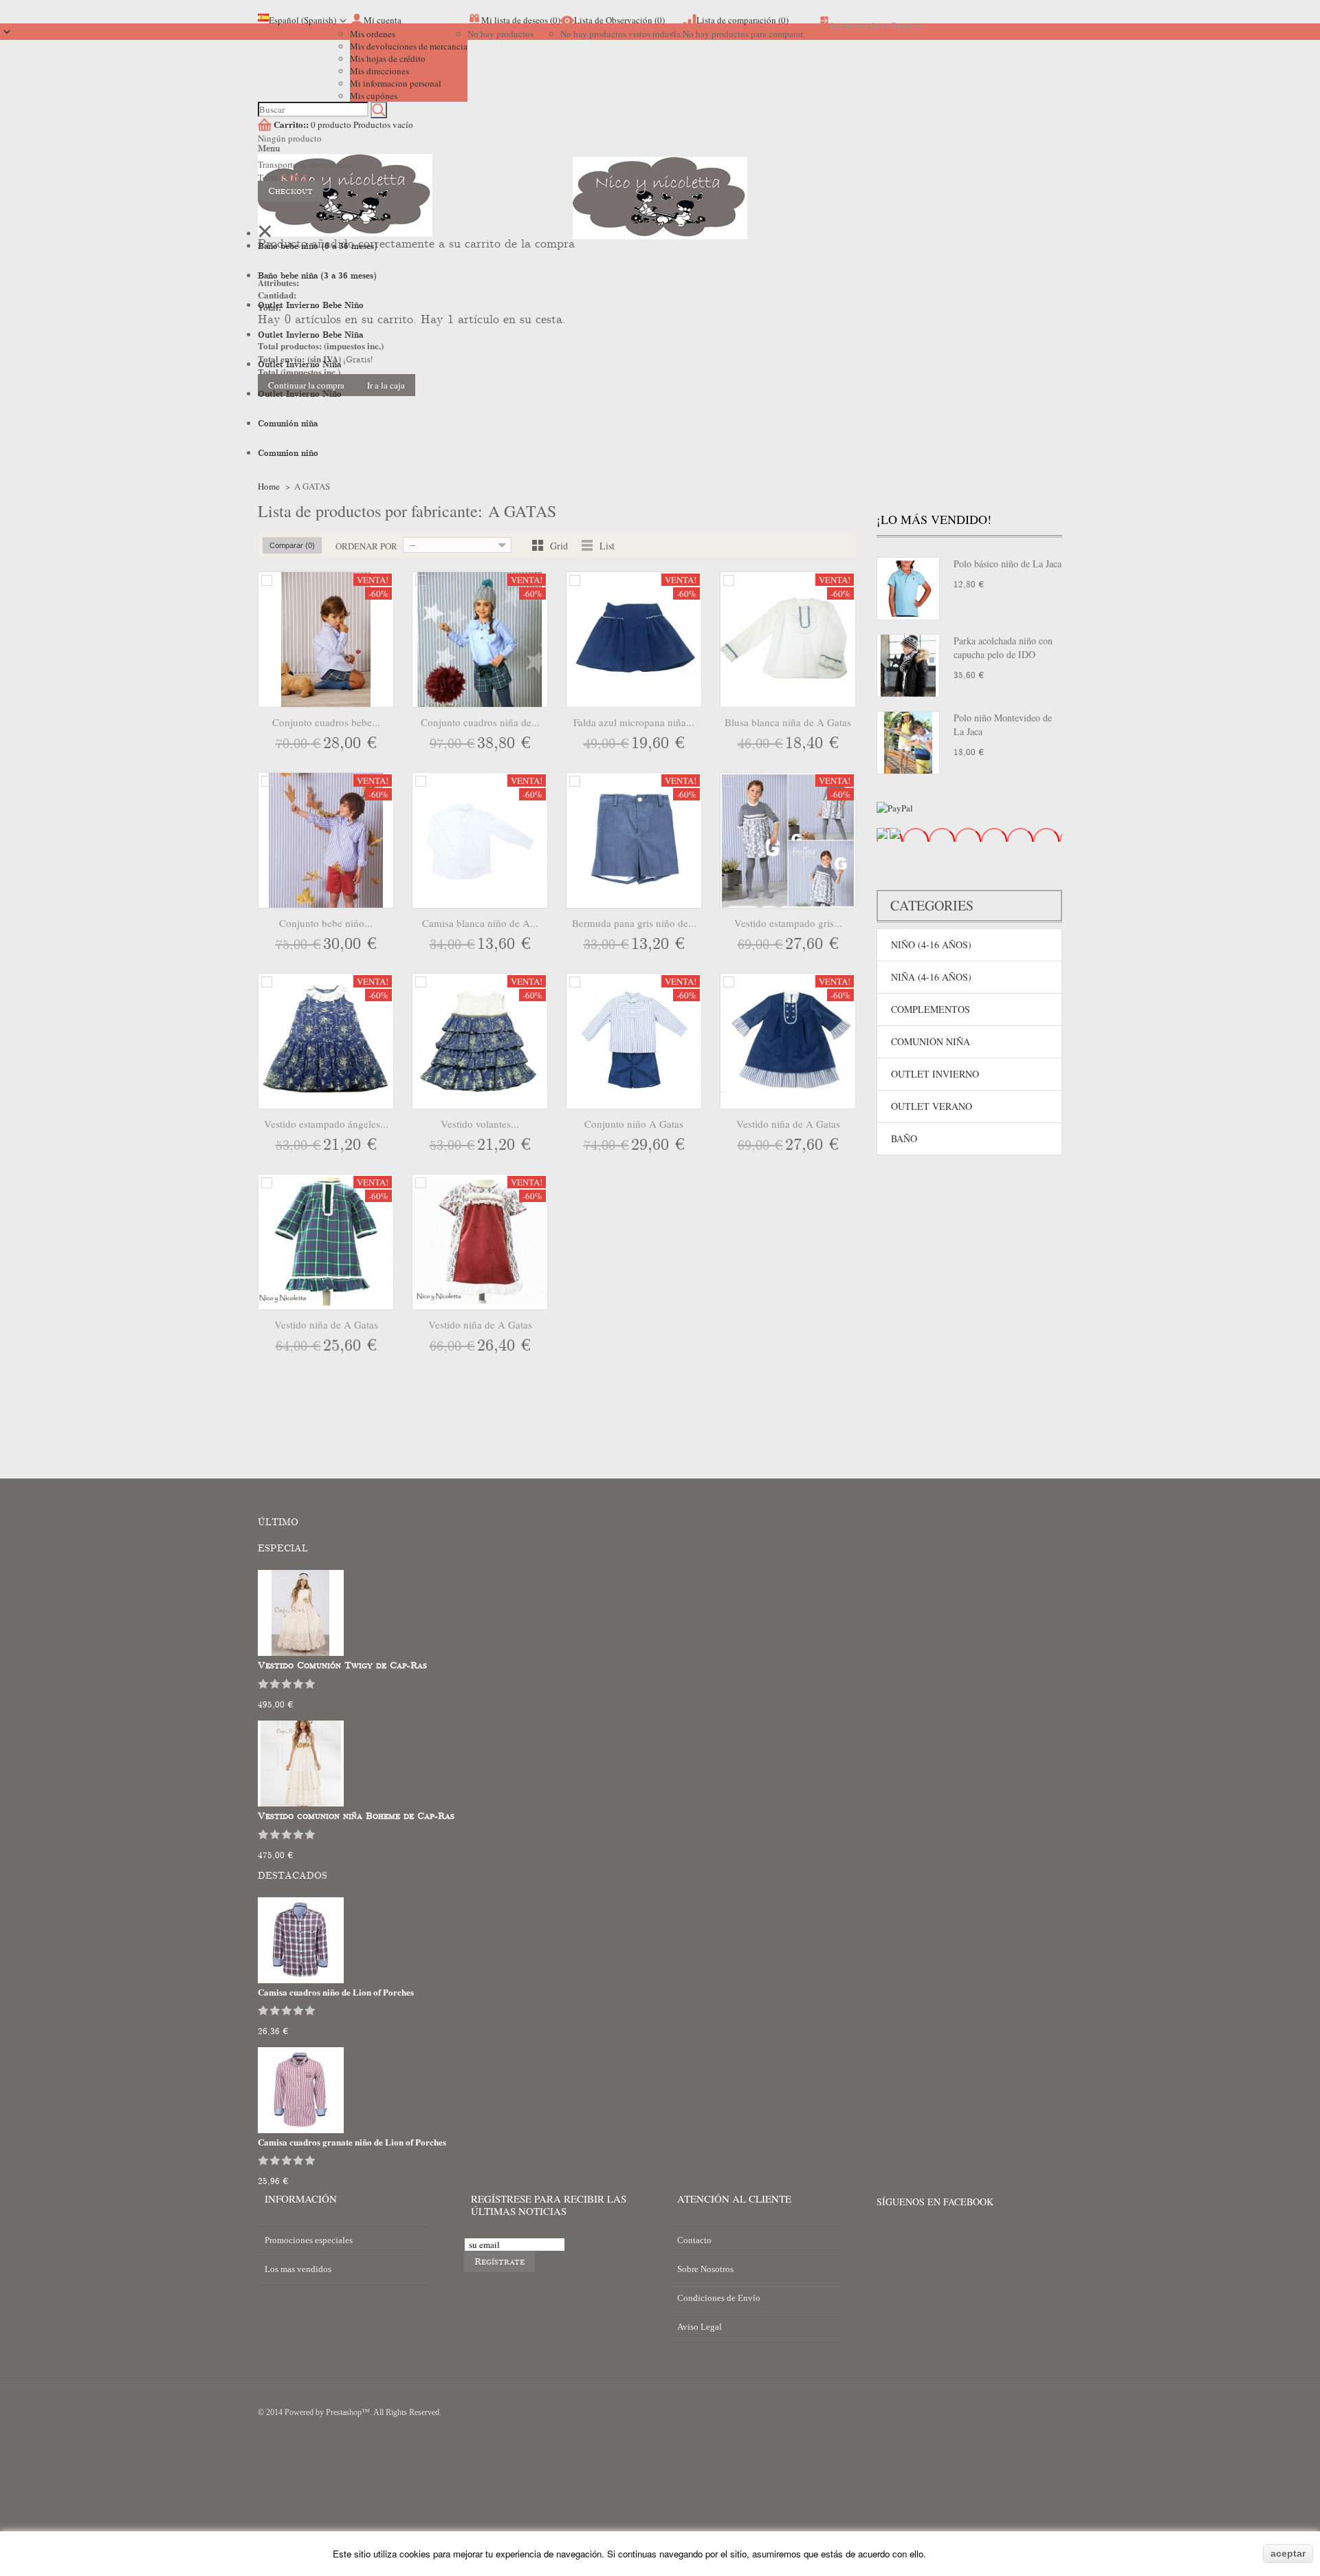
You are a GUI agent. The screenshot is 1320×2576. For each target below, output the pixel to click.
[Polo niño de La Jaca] (908, 743)
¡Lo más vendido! (934, 519)
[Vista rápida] (382, 745)
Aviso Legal (700, 2327)
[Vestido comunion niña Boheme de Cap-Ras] (301, 1803)
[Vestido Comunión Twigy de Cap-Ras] (301, 1652)
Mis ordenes (373, 34)
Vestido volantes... (480, 1124)
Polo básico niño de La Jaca (1008, 564)
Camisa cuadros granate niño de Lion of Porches (352, 2142)
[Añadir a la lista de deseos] (355, 745)
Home (269, 486)
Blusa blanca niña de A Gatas (788, 722)
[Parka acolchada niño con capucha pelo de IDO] (908, 666)
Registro (907, 26)
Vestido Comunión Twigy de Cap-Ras (342, 1666)
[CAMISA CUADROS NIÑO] (301, 1980)
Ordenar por (366, 546)
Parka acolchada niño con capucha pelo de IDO (1003, 647)
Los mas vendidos (298, 2269)
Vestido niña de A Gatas (788, 1124)
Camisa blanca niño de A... (480, 923)
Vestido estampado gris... (788, 923)
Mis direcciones (379, 71)
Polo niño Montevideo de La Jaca (1003, 724)
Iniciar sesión (855, 26)
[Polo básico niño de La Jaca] (908, 589)
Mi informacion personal (396, 83)
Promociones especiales (309, 2240)
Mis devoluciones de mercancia (409, 46)
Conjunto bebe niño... (326, 923)
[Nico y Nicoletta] (660, 218)
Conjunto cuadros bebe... (326, 722)
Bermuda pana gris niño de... (634, 923)
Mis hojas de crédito (388, 58)
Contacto (694, 2240)
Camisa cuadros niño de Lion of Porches (336, 1992)
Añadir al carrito (298, 745)
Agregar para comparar (267, 580)
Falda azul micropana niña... (634, 722)
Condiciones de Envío (719, 2298)
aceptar (1288, 2553)
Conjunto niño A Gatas (634, 1124)
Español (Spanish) (302, 20)
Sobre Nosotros (705, 2269)
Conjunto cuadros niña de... (480, 722)
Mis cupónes (374, 96)
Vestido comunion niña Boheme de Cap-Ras (356, 1816)
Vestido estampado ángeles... (326, 1124)
